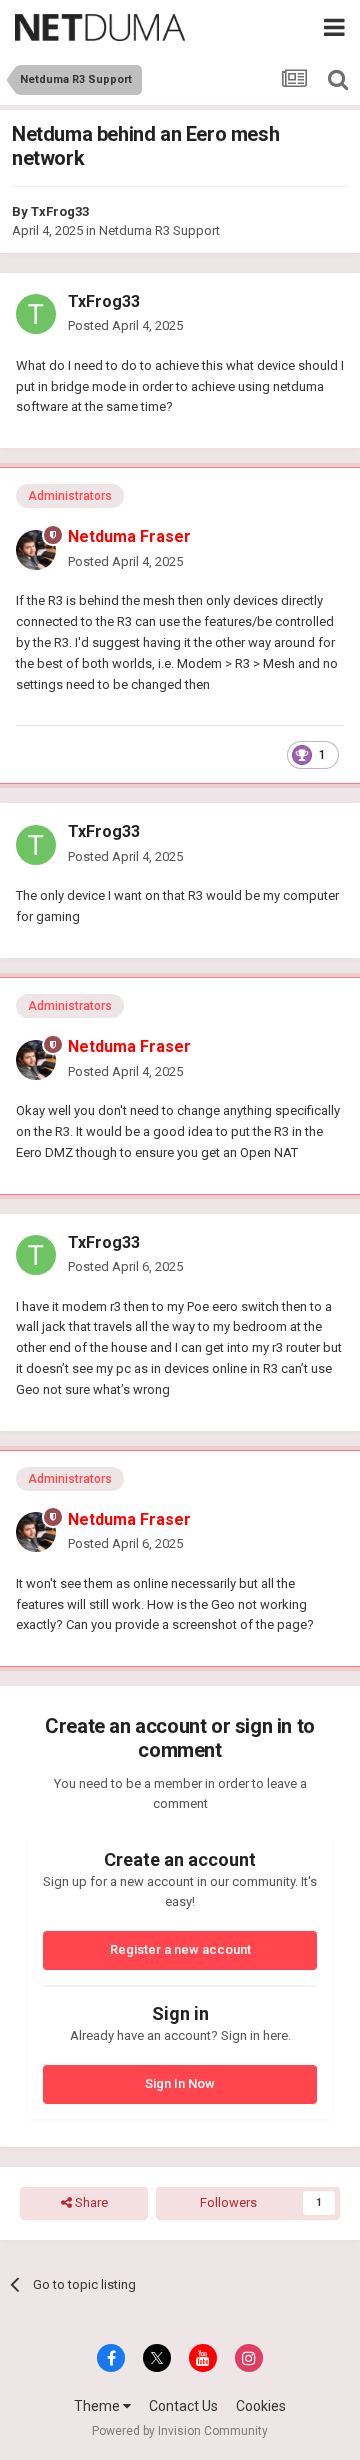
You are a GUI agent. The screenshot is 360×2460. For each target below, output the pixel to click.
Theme (98, 2406)
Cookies (261, 2406)
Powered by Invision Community (180, 2431)
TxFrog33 (60, 211)
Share (90, 2202)
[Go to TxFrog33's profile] (36, 314)
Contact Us (183, 2406)
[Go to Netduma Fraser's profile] (36, 550)
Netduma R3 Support (159, 230)
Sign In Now (180, 2083)
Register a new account (180, 1949)
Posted (125, 325)
